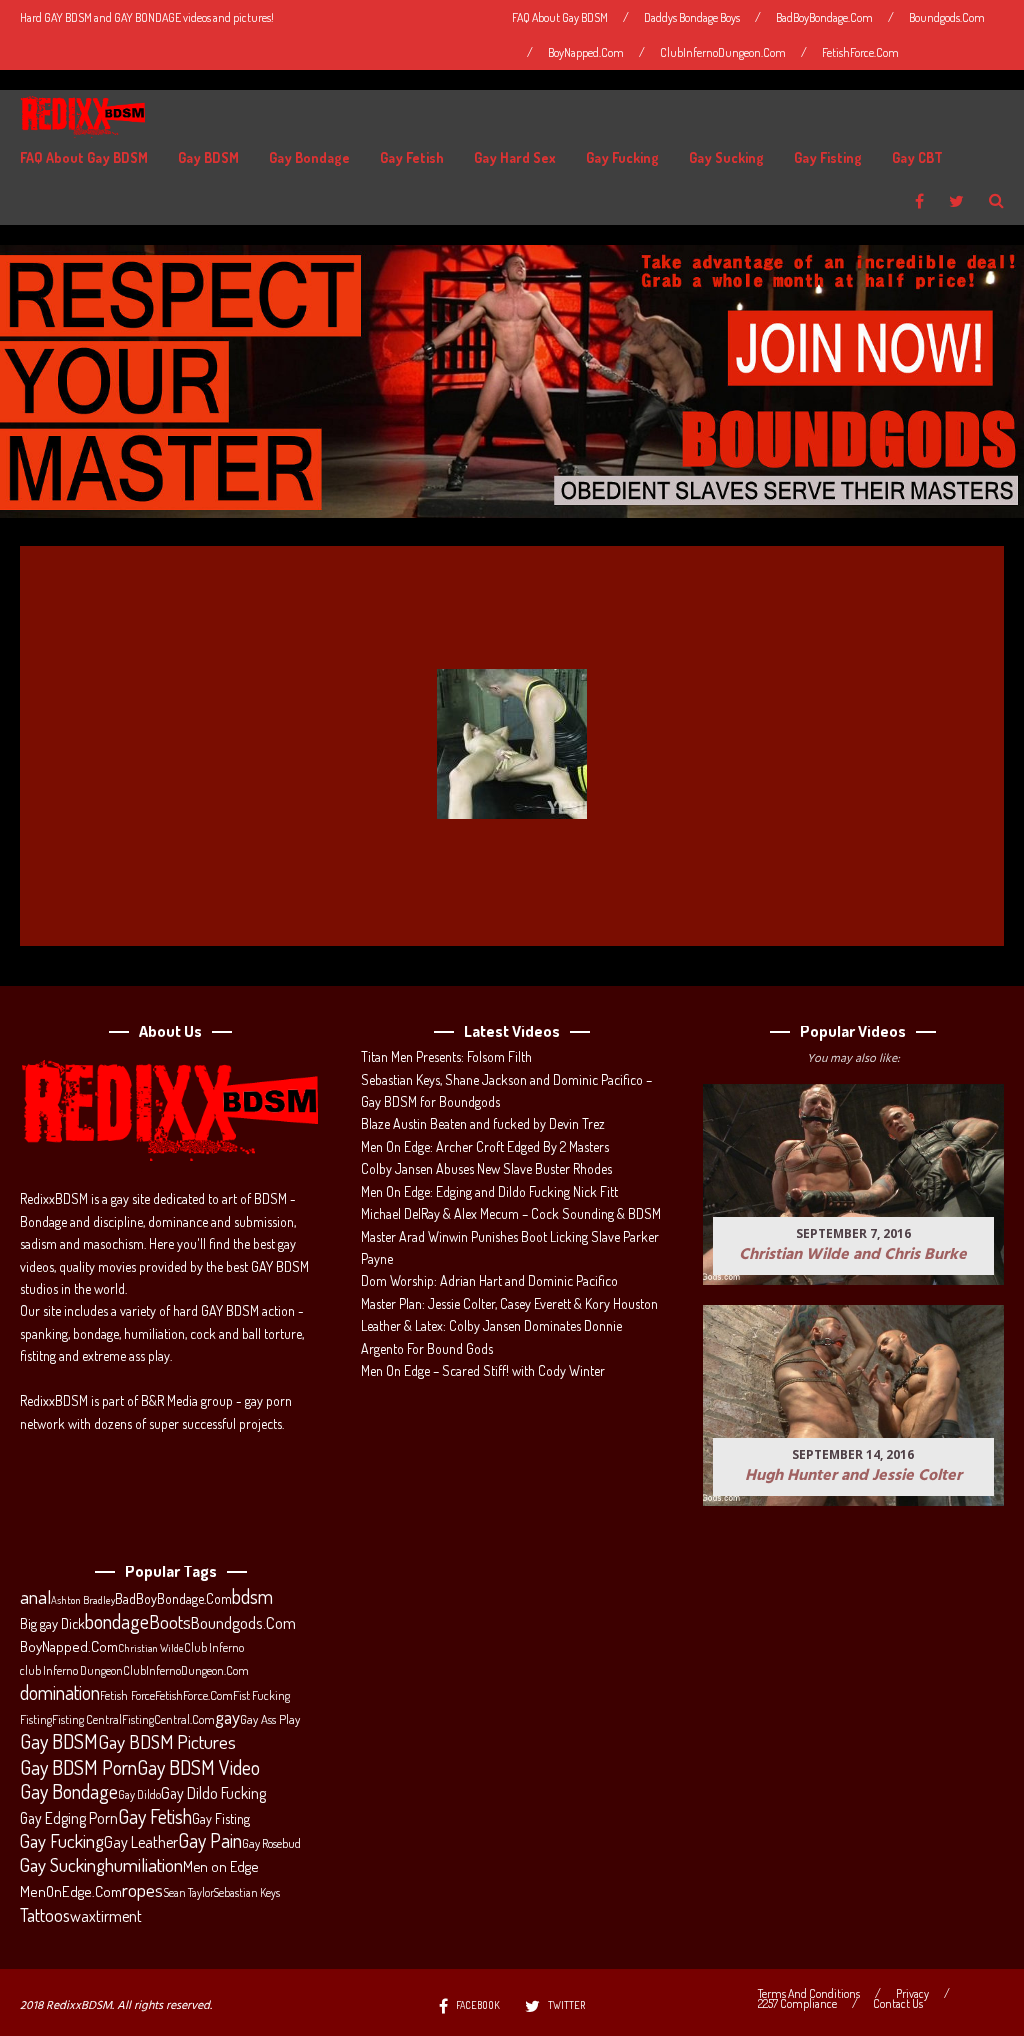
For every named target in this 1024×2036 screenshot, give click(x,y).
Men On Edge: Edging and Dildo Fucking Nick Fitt (489, 1191)
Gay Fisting (828, 157)
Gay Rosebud (271, 1843)
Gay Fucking (622, 157)
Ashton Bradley (83, 1600)
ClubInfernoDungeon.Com (723, 52)
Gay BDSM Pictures (167, 1742)
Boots (170, 1622)
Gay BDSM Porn (78, 1767)
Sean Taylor (188, 1892)
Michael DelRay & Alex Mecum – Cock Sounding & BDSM (511, 1213)
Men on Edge (220, 1866)
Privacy (912, 1994)
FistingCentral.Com (168, 1719)
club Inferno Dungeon (71, 1670)
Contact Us (898, 2004)
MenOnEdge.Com (71, 1891)
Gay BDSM (208, 157)
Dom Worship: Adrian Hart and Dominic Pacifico (489, 1280)
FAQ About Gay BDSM (560, 17)
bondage (117, 1622)
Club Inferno (214, 1647)
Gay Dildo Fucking (213, 1793)
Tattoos (45, 1915)
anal (35, 1597)
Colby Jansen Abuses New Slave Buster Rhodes (486, 1168)
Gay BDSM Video (198, 1768)
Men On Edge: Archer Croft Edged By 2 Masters (485, 1146)
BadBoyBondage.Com (824, 17)
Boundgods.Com (947, 17)
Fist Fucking (261, 1695)
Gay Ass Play (270, 1719)
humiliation (144, 1865)
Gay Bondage (309, 157)
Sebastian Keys (247, 1892)
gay (227, 1717)
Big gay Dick (52, 1623)
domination (60, 1693)
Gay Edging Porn (69, 1818)
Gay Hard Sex (515, 157)
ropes (142, 1890)
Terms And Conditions (809, 1994)
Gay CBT (917, 157)
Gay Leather (141, 1842)
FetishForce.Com (860, 52)
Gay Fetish (412, 157)
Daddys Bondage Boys (692, 17)
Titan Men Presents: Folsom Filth (446, 1056)
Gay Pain (210, 1841)
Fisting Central (87, 1719)
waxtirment (106, 1915)
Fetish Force (127, 1695)
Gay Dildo (139, 1794)
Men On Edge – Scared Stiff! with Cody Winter (483, 1370)
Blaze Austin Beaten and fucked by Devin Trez (483, 1123)
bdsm (252, 1597)
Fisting (36, 1719)
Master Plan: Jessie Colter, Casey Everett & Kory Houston (509, 1303)
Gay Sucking (726, 157)
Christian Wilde (151, 1648)
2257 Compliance (797, 2004)
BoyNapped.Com (586, 52)
